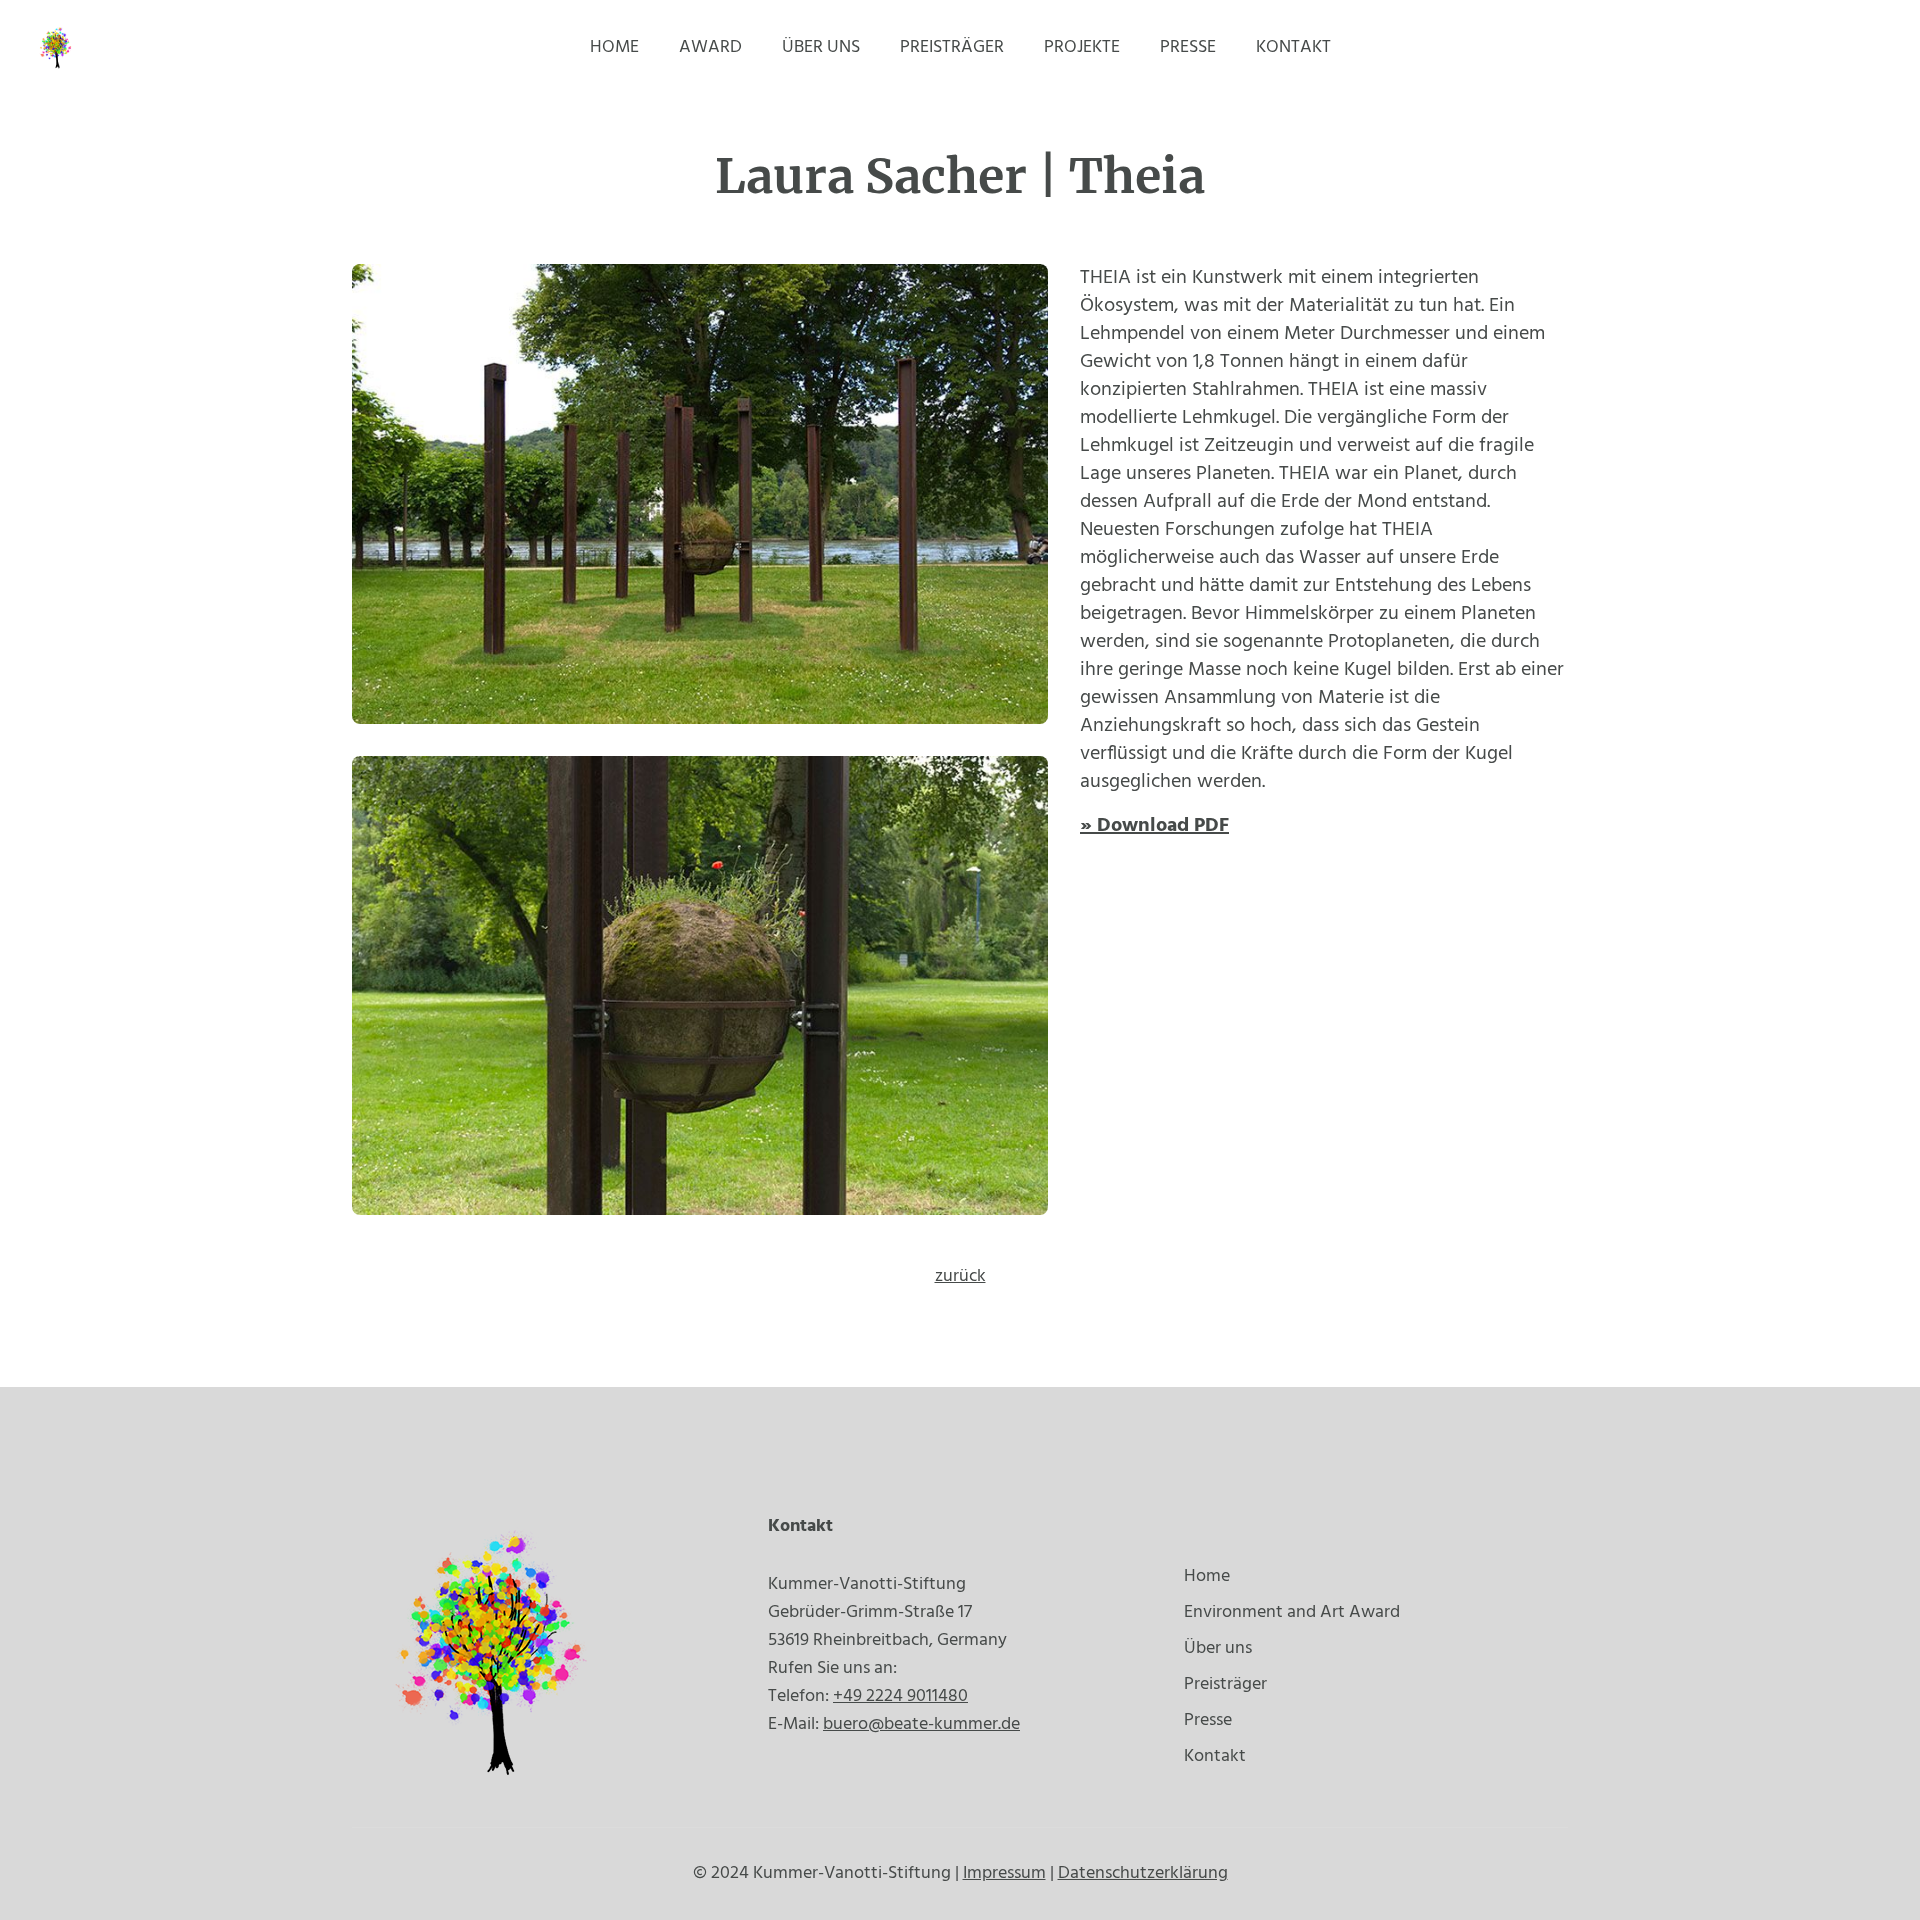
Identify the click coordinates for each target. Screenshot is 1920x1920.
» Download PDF (1154, 826)
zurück (960, 1276)
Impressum (1004, 1873)
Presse (1188, 48)
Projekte (1082, 48)
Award (710, 48)
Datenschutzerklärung (1143, 1873)
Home (614, 48)
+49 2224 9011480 (900, 1696)
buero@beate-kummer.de (921, 1724)
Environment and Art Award (1292, 1612)
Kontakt (1293, 48)
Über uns (821, 48)
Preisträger (952, 48)
